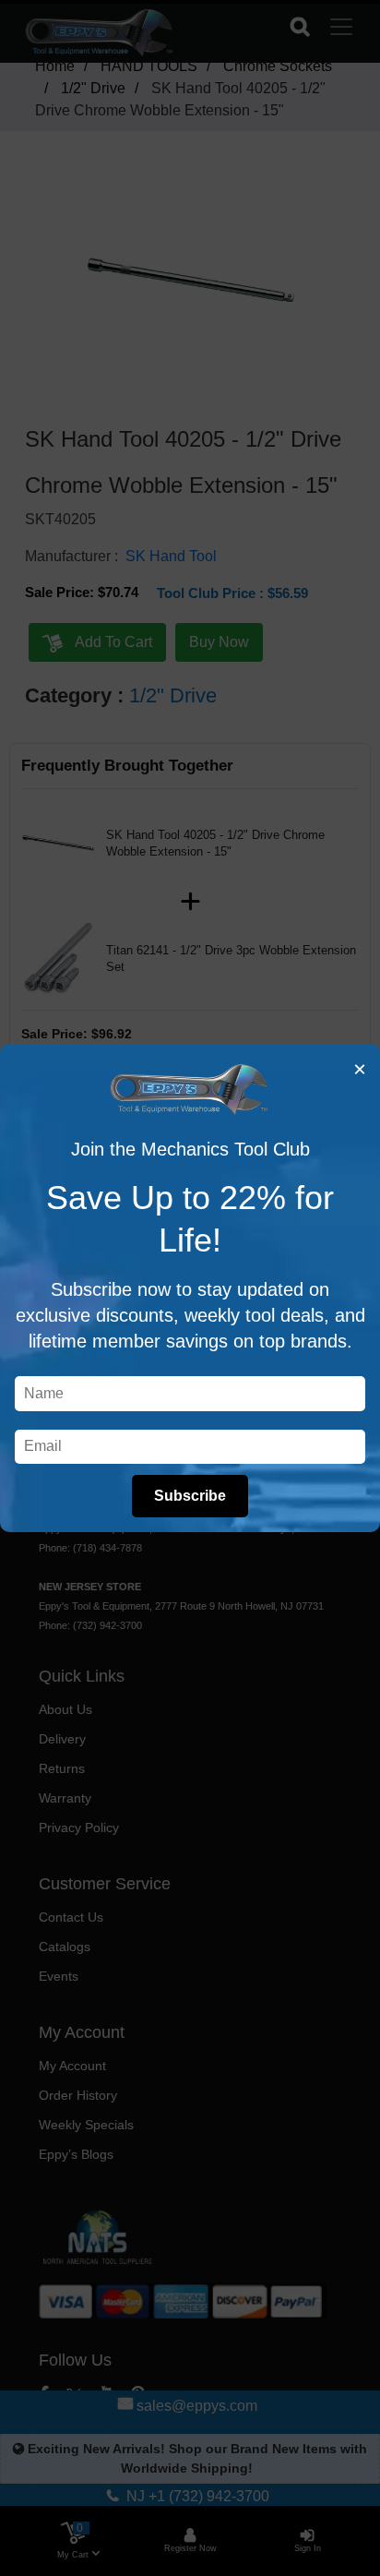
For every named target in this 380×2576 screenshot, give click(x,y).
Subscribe (190, 1496)
